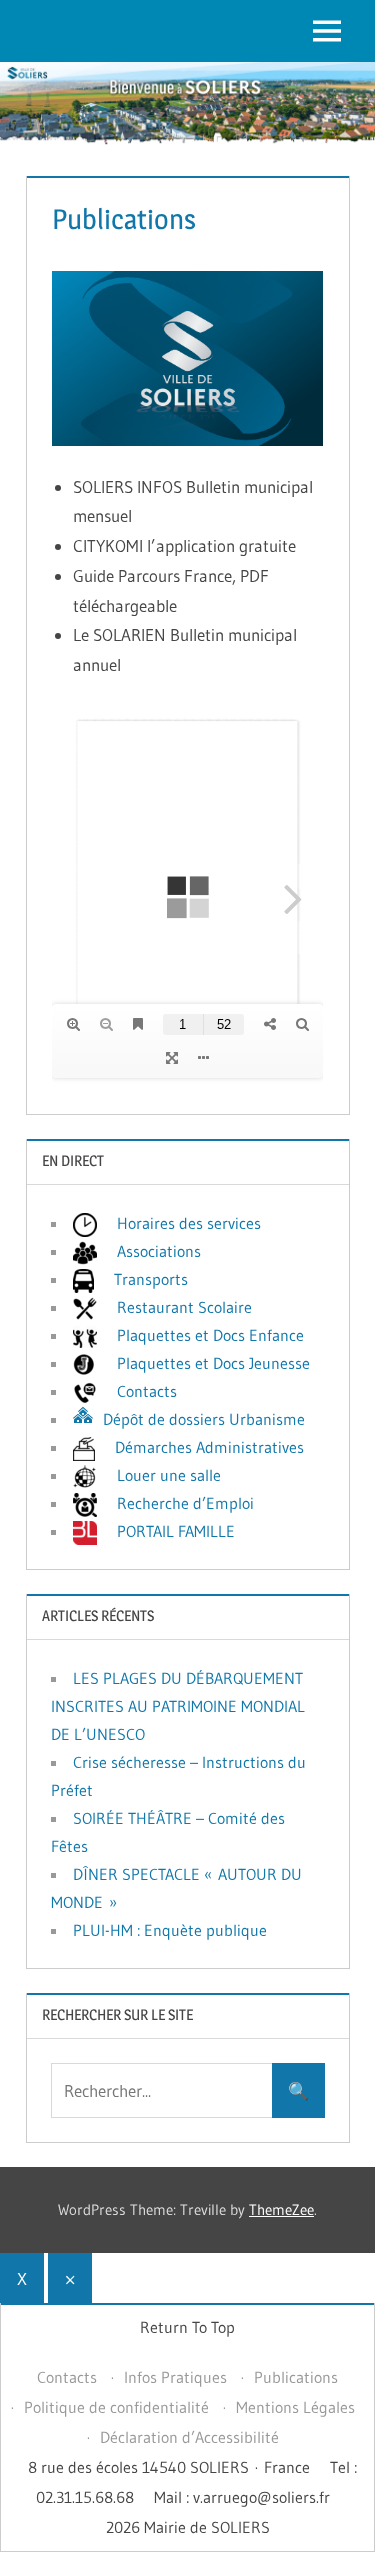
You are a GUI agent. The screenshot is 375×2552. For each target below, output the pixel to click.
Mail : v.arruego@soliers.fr (242, 2497)
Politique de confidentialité (116, 2407)
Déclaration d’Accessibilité (189, 2437)
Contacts (67, 2377)
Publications (296, 2377)
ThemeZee (281, 2209)
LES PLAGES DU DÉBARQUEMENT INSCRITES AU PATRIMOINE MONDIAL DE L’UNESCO (178, 1706)
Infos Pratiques (175, 2377)
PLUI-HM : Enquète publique (170, 1930)
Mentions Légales (295, 2407)
